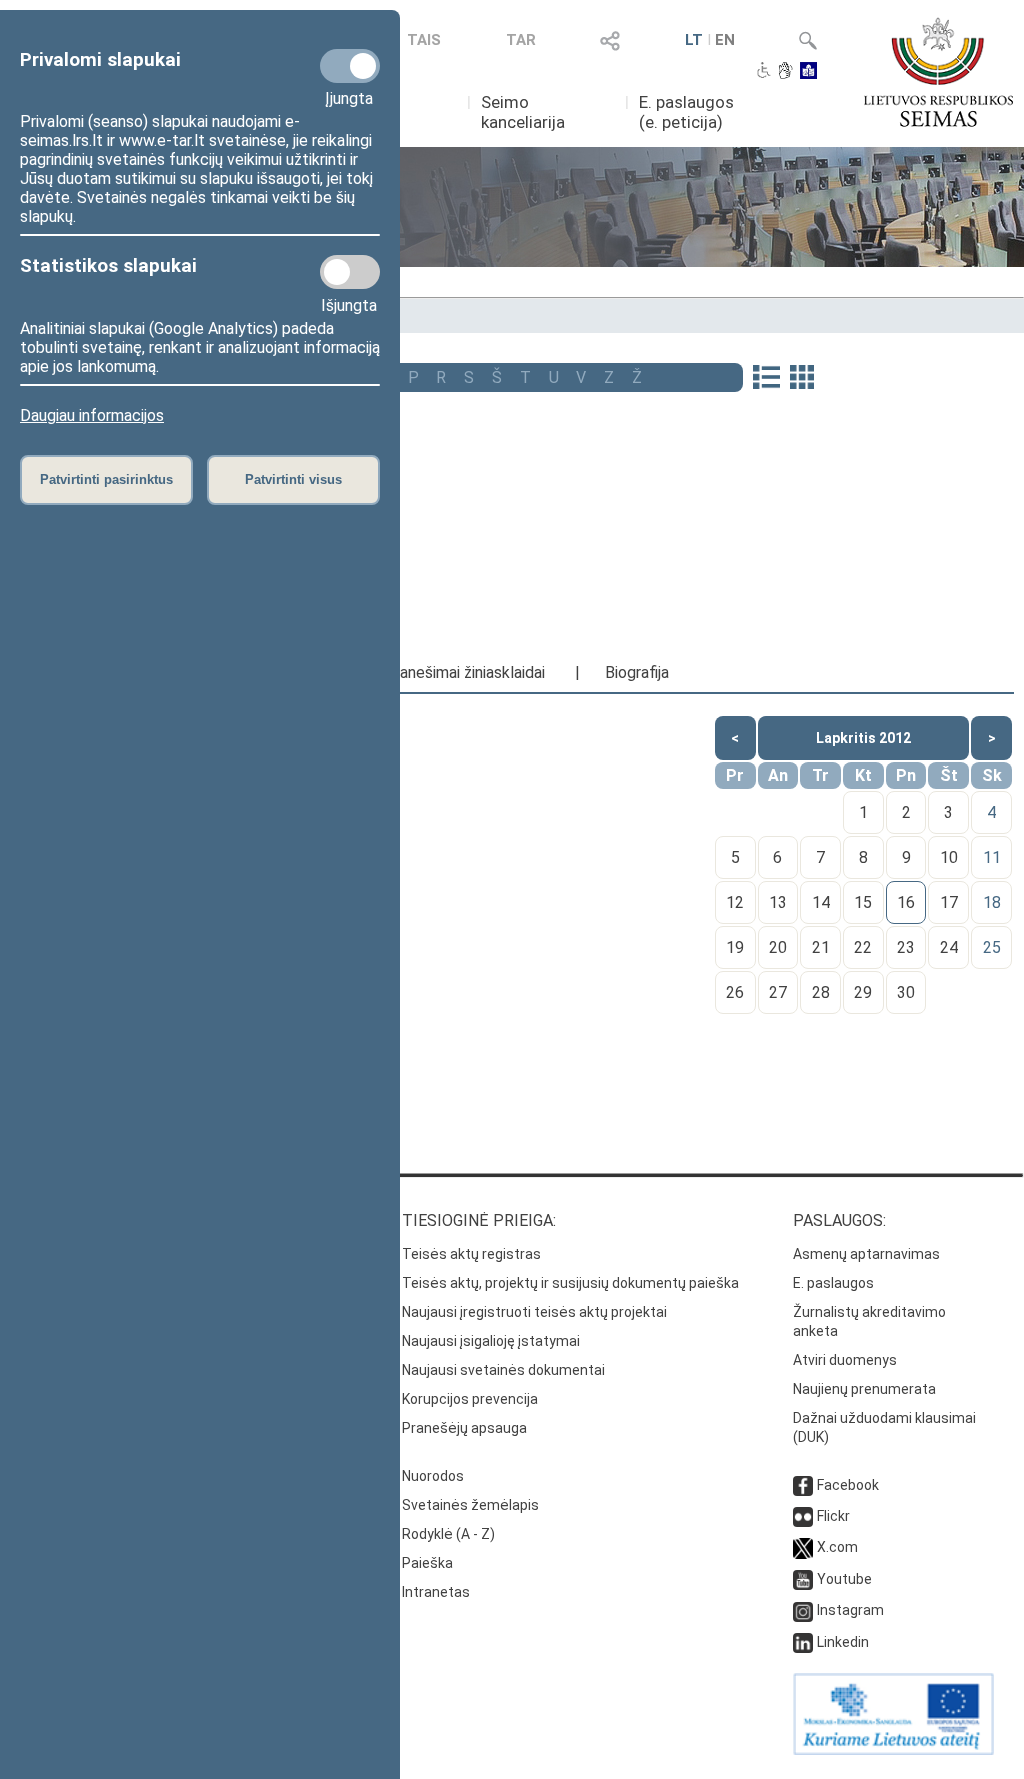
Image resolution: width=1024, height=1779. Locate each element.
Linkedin (843, 1642)
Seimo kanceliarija (523, 112)
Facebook (848, 1485)
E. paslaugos (833, 1283)
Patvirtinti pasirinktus (106, 479)
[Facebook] (803, 1485)
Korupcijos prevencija (470, 1399)
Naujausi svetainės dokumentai (503, 1370)
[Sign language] (785, 72)
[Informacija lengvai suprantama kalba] (808, 72)
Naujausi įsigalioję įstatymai (491, 1341)
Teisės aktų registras (471, 1254)
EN (725, 40)
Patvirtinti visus (293, 479)
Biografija (637, 672)
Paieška (427, 1563)
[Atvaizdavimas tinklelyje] (802, 379)
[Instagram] (803, 1610)
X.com (837, 1547)
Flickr (833, 1516)
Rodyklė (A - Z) (448, 1534)
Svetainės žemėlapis (470, 1505)
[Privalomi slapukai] (350, 66)
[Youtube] (803, 1579)
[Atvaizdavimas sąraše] (766, 379)
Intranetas (436, 1592)
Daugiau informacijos (92, 415)
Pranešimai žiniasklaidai (464, 672)
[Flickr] (803, 1516)
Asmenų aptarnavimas (866, 1254)
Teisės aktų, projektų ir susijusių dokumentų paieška (570, 1283)
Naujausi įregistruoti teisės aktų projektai (534, 1312)
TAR (521, 40)
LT (694, 40)
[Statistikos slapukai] (350, 272)
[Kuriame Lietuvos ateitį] (893, 1750)
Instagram (850, 1610)
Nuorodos (433, 1476)
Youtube (844, 1579)
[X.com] (803, 1547)
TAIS (424, 40)
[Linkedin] (803, 1642)
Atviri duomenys (845, 1360)
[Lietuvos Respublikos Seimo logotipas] (938, 72)
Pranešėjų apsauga (464, 1428)
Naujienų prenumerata (864, 1389)
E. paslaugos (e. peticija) (686, 112)
